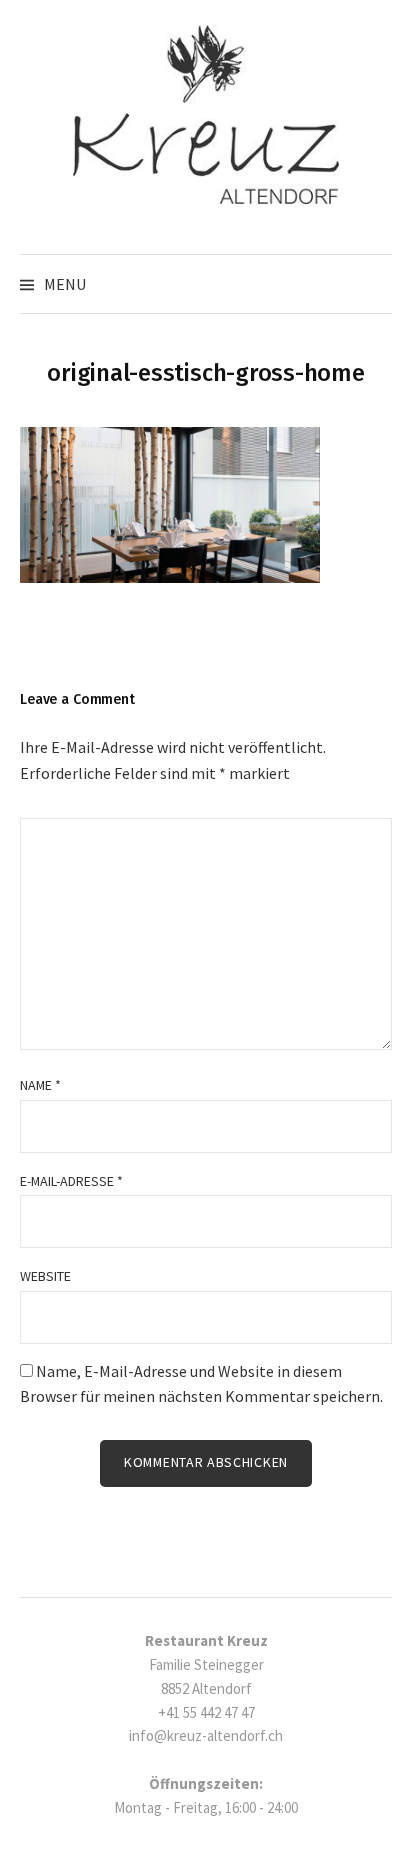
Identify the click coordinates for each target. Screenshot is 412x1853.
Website (45, 1276)
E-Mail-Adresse (71, 1181)
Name (40, 1085)
